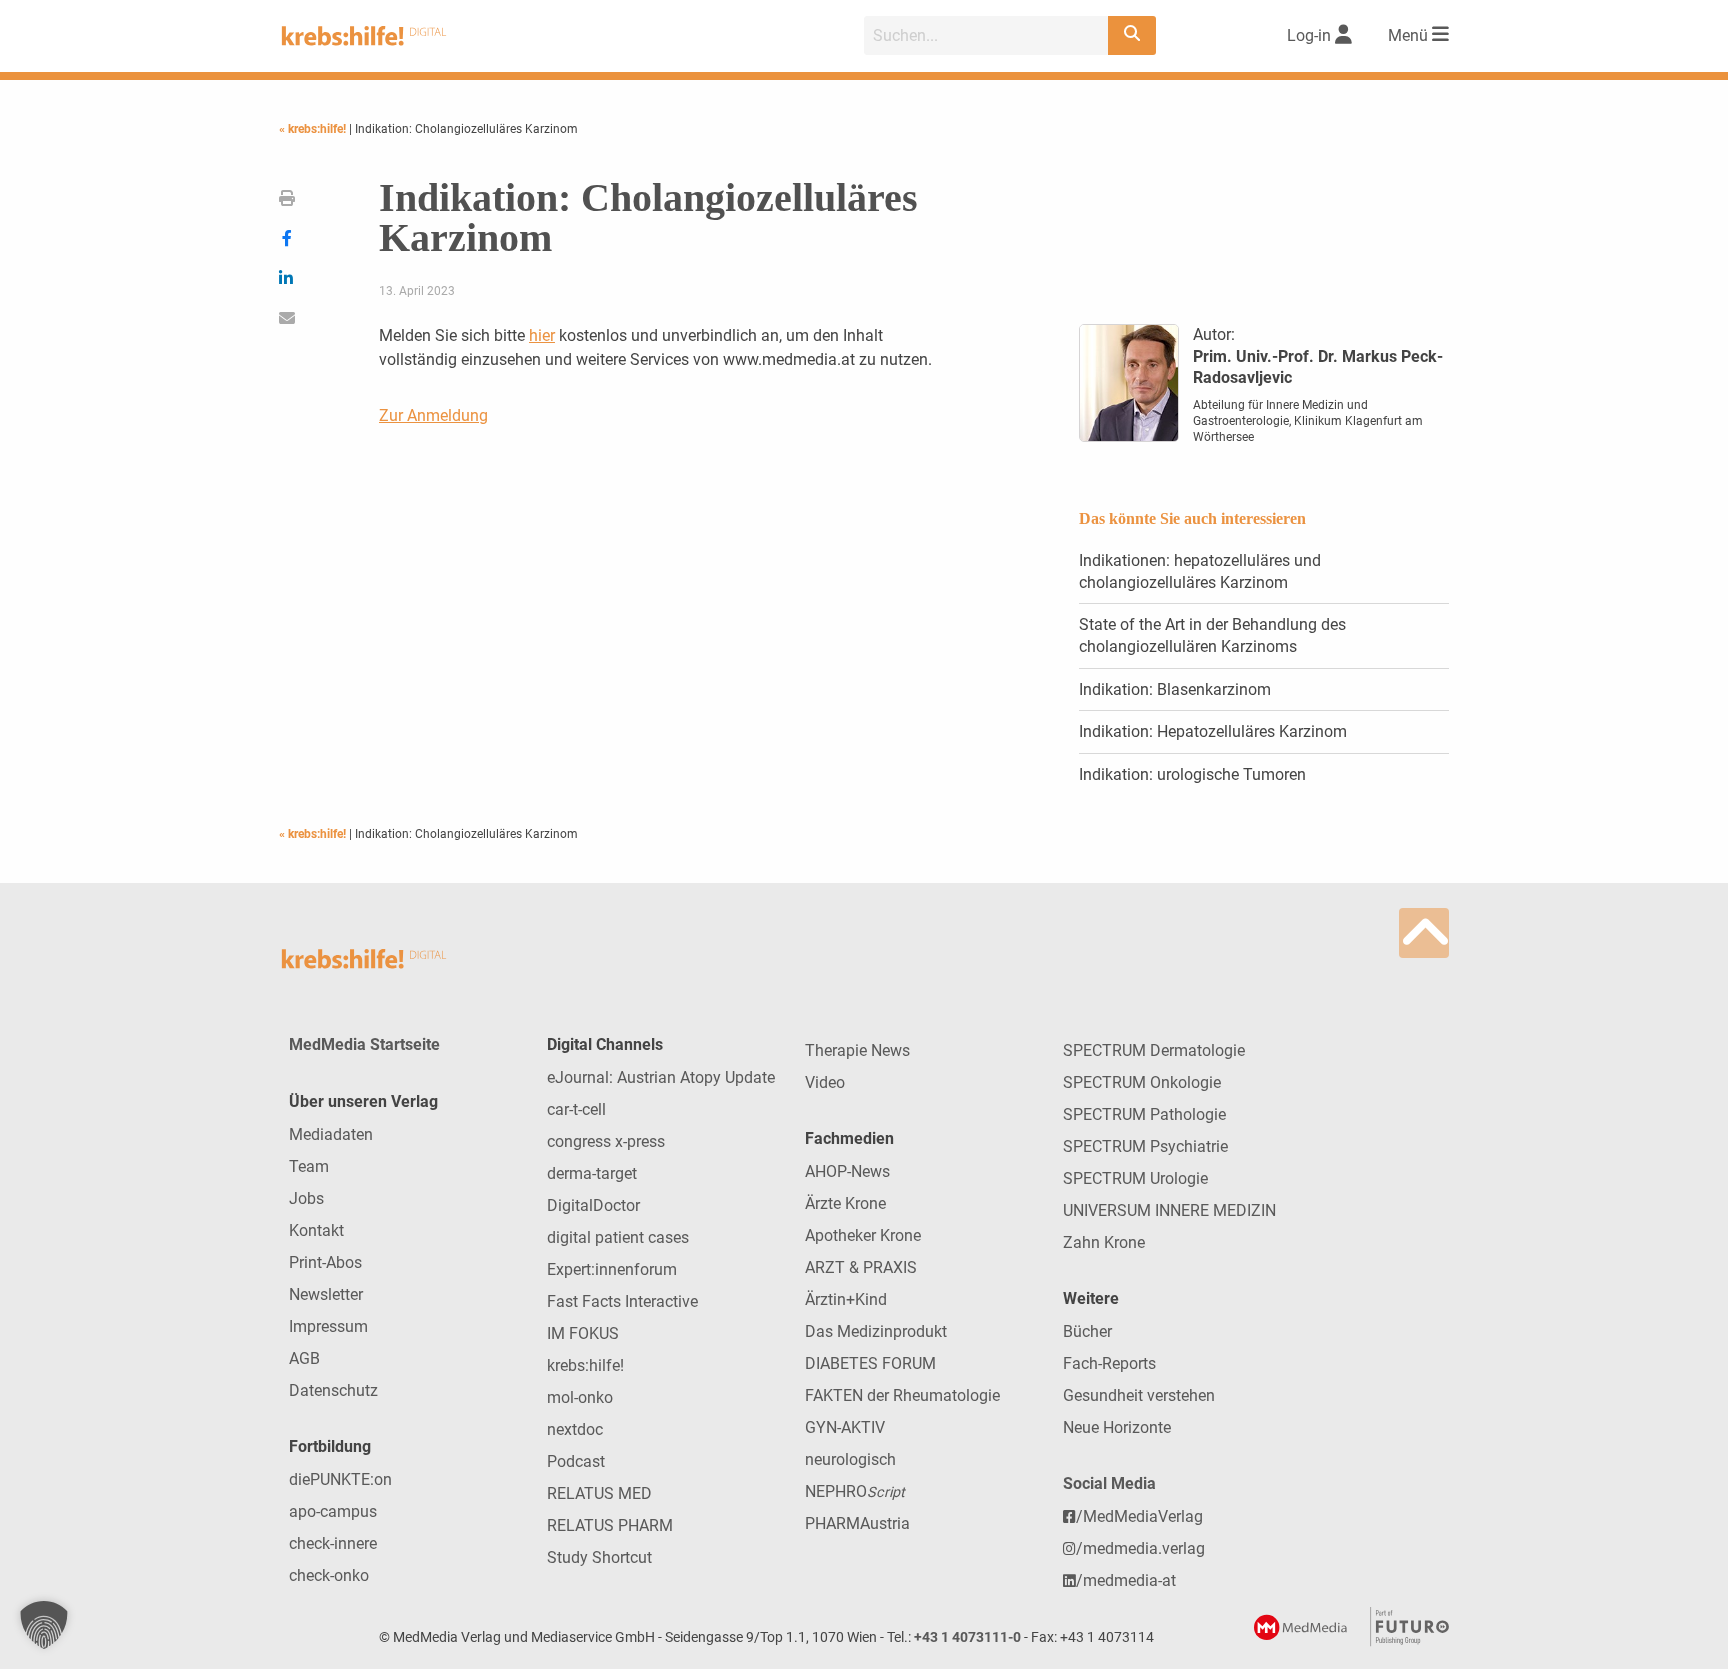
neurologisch (850, 1459)
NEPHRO (855, 1491)
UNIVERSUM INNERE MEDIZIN (1169, 1210)
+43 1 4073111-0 (967, 1637)
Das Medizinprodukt (876, 1331)
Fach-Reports (1109, 1363)
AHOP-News (847, 1171)
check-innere (333, 1543)
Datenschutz (333, 1390)
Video (825, 1082)
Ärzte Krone (845, 1203)
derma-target (592, 1173)
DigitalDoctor (593, 1205)
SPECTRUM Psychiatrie (1145, 1146)
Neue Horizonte (1117, 1427)
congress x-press (606, 1141)
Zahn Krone (1104, 1242)
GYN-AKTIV (845, 1427)
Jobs (306, 1198)
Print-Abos (325, 1262)
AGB (304, 1358)
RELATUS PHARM (610, 1525)
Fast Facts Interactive (622, 1301)
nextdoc (575, 1429)
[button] (44, 1625)
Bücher (1087, 1331)
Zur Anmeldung (433, 415)
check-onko (329, 1575)
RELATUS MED (599, 1493)
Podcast (576, 1461)
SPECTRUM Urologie (1135, 1178)
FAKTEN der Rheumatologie (902, 1395)
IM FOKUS (583, 1333)
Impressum (328, 1326)
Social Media (1109, 1483)
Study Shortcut (599, 1557)
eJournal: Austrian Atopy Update (661, 1077)
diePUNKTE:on (340, 1479)
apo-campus (333, 1511)
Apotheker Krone (863, 1235)
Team (309, 1166)
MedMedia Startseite (364, 1044)
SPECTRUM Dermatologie (1154, 1050)
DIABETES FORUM (870, 1363)
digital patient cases (618, 1237)
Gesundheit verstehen (1139, 1395)
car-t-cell (576, 1109)
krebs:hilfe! (585, 1365)
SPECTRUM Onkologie (1142, 1082)
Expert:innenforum (612, 1269)
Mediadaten (331, 1134)
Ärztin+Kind (846, 1299)
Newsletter (326, 1294)
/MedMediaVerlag (1139, 1516)
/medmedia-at (1126, 1580)
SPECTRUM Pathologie (1144, 1114)
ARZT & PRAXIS (861, 1267)
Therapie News (857, 1050)
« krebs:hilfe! (314, 129)
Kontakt (316, 1230)
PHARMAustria (857, 1523)
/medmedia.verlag (1140, 1548)
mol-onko (580, 1397)
